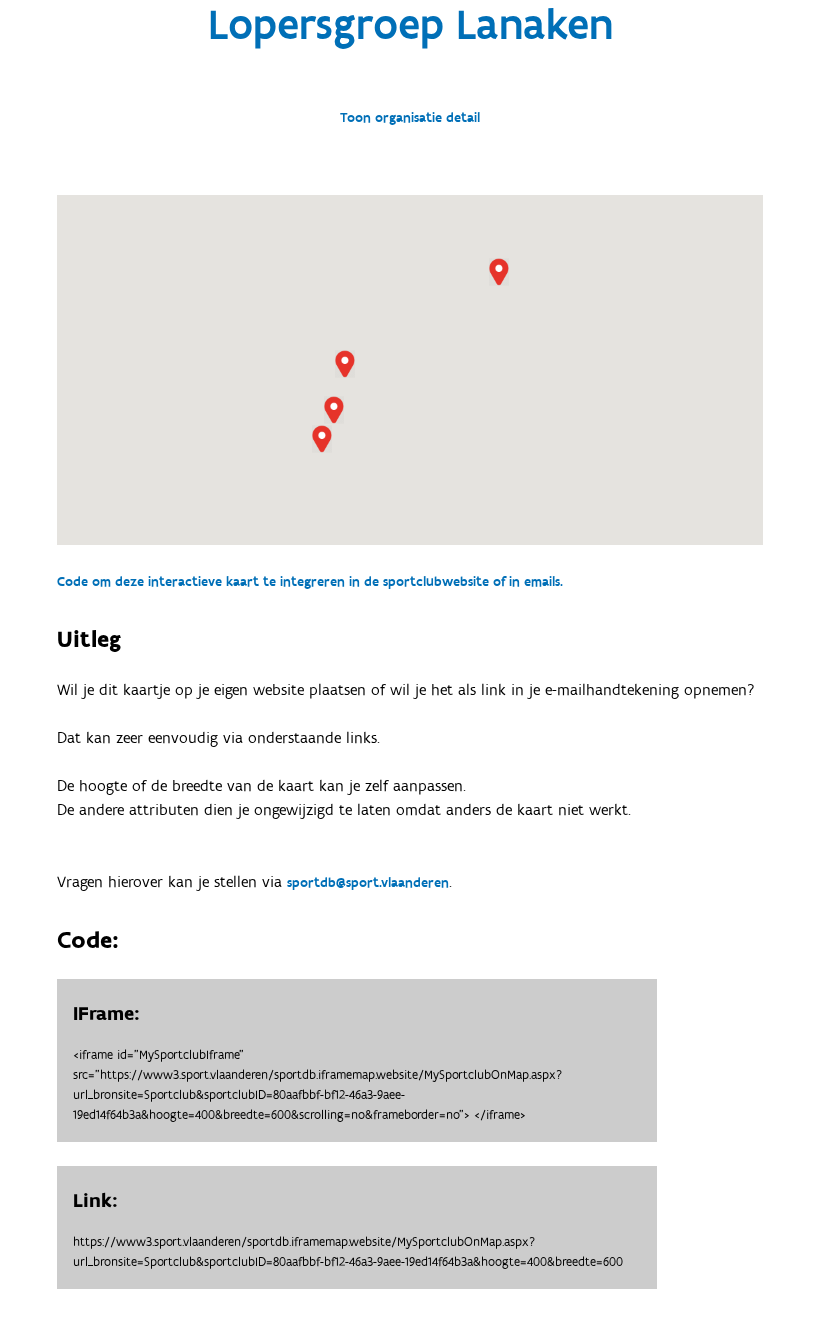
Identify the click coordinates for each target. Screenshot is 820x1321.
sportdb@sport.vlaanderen (368, 883)
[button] (345, 364)
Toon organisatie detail (410, 118)
